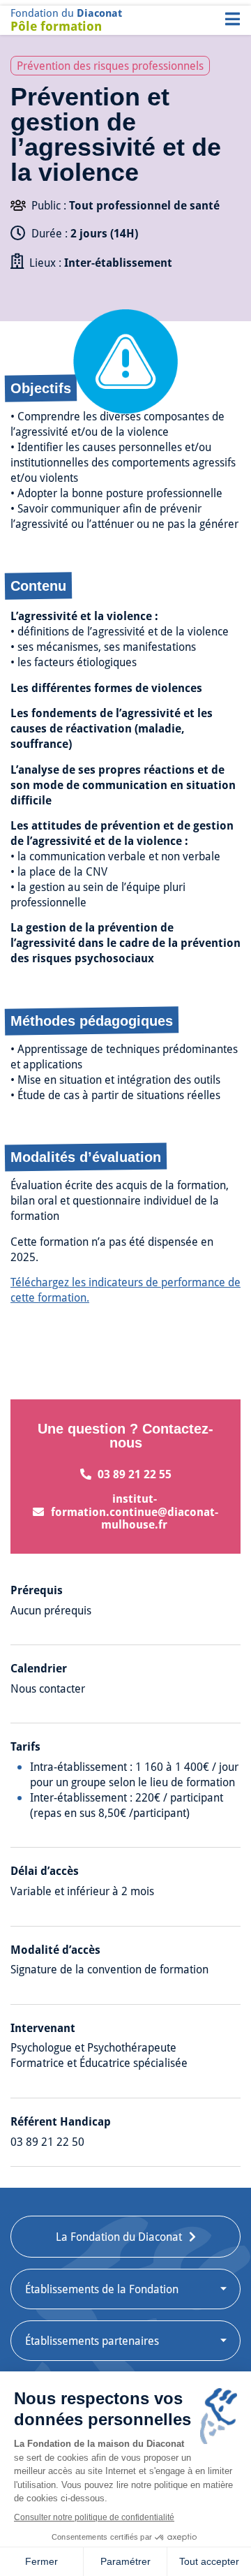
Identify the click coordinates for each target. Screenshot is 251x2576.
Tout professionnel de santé (144, 206)
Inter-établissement (118, 263)
